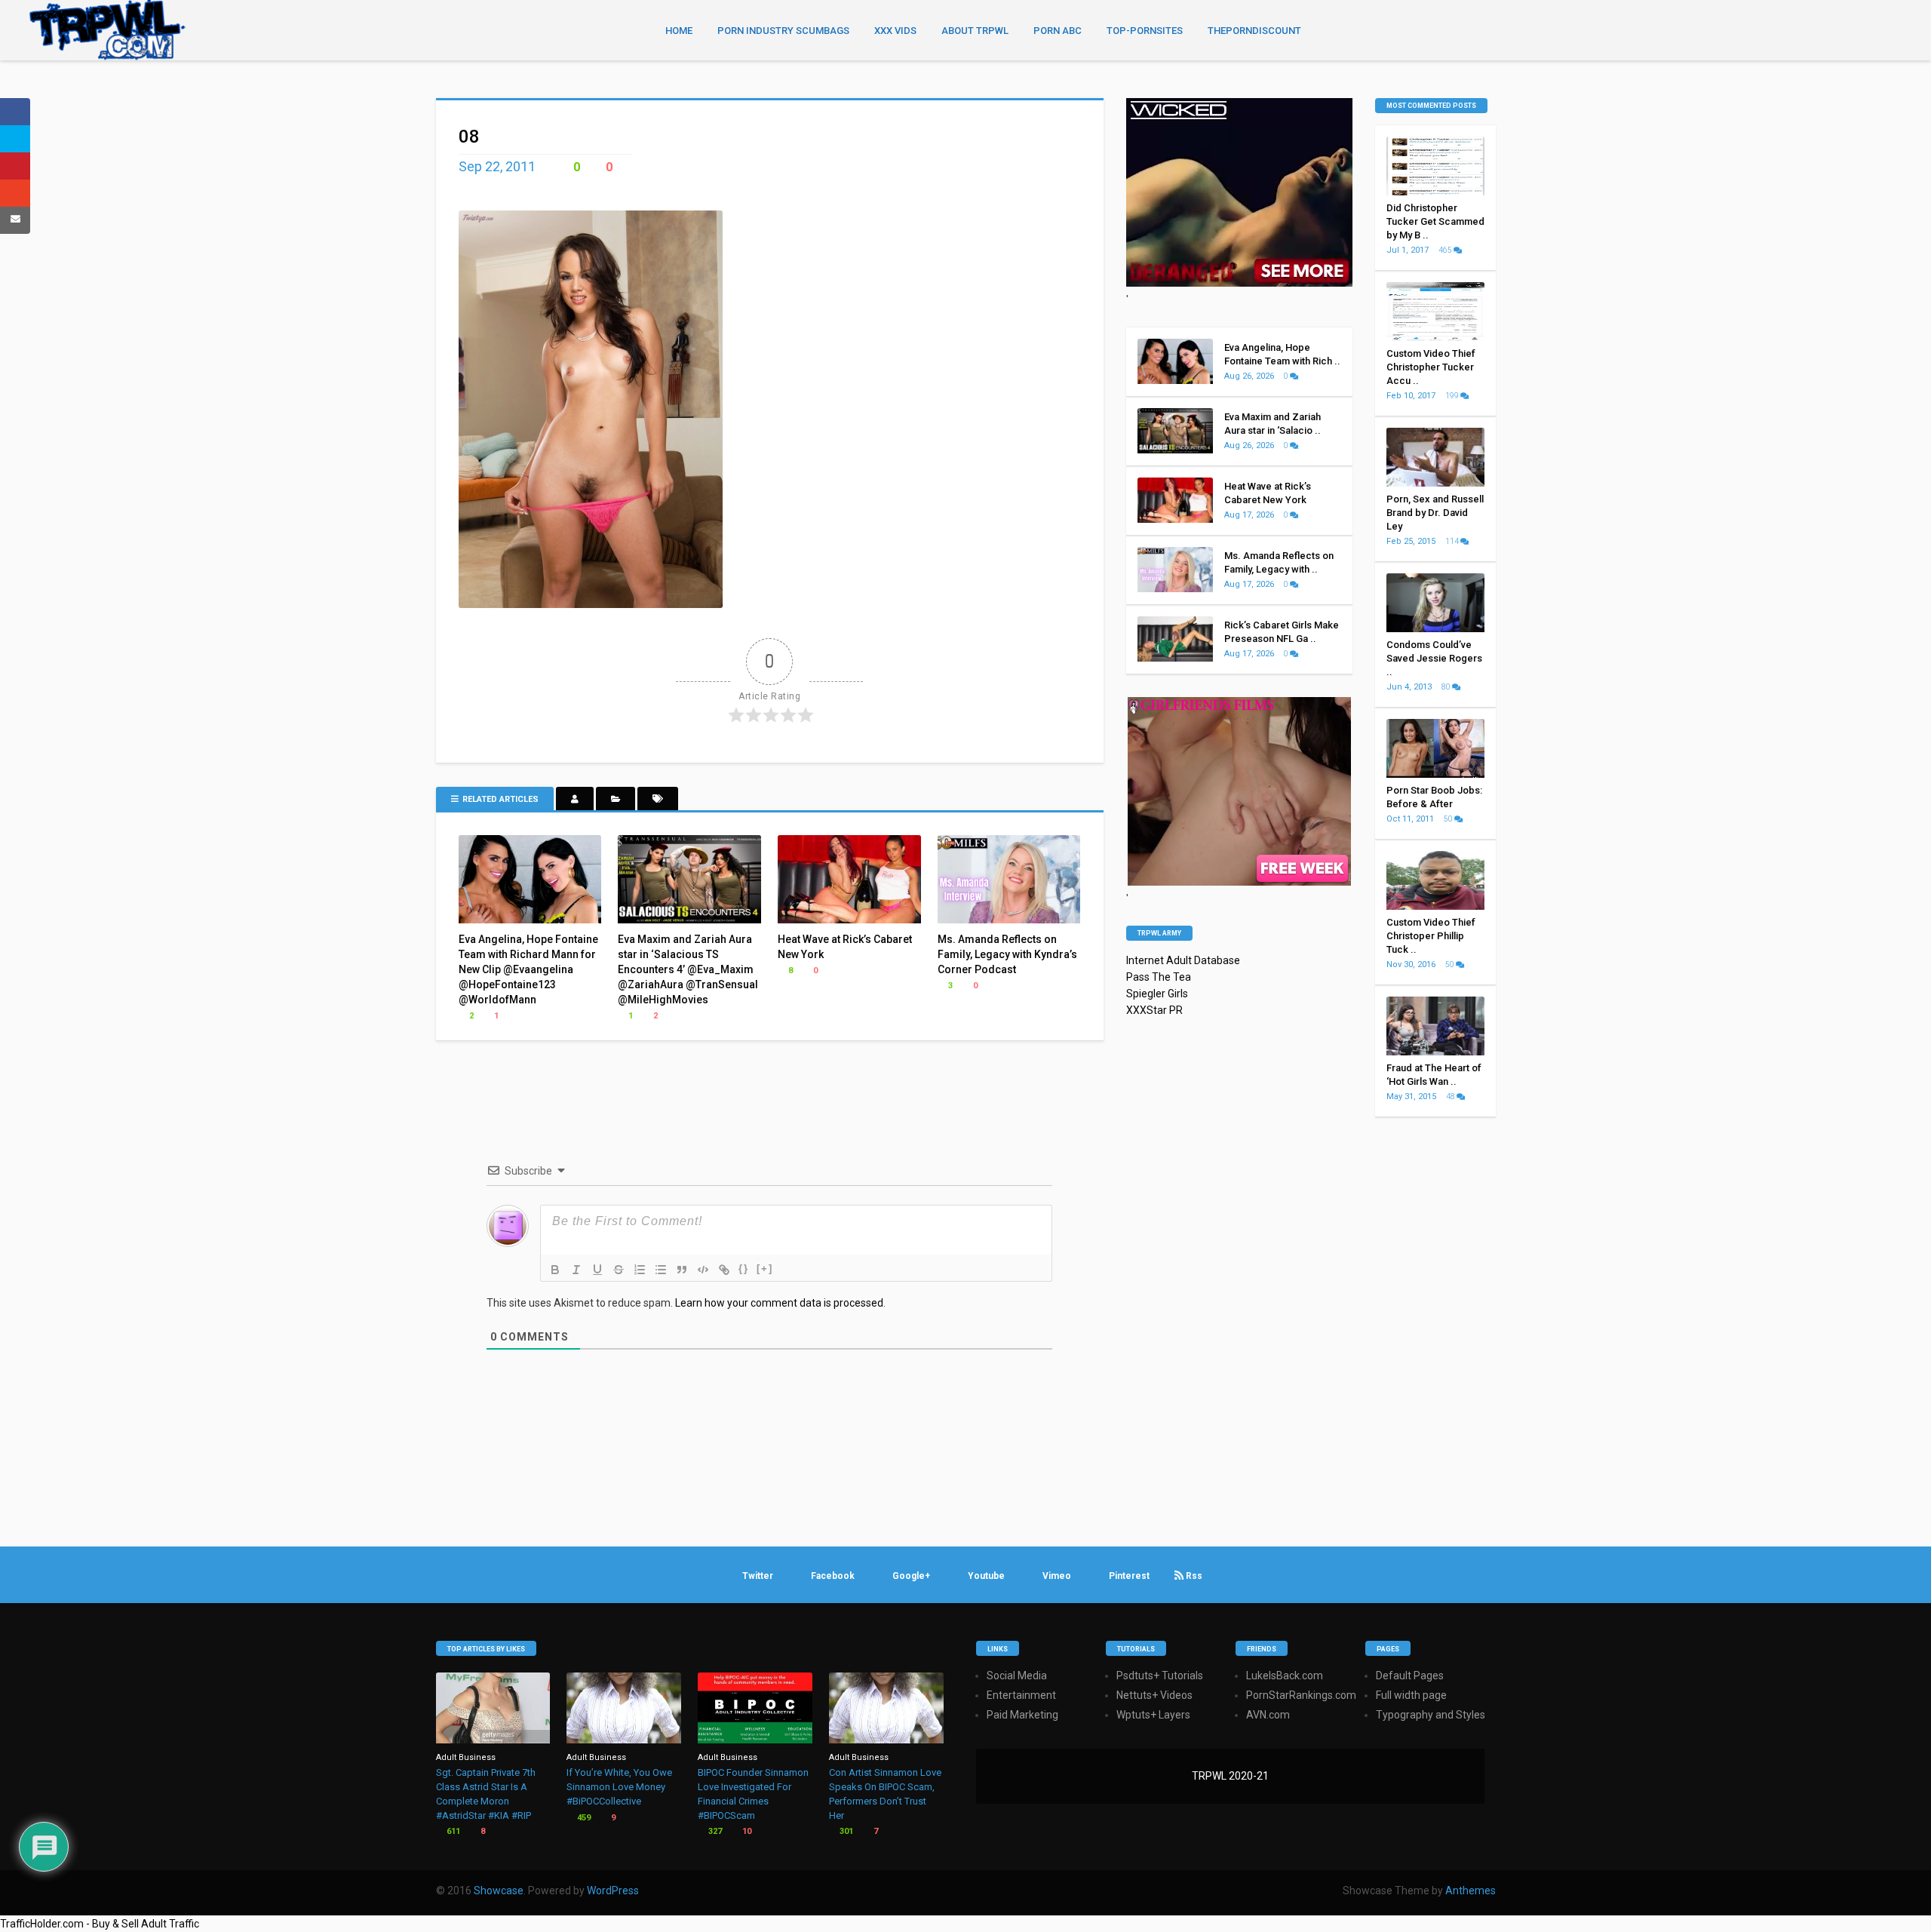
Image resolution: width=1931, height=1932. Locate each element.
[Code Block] (703, 1270)
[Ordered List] (640, 1270)
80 (1447, 687)
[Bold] (555, 1270)
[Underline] (597, 1270)
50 (1449, 819)
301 (845, 1831)
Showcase (499, 1891)
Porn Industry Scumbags (783, 31)
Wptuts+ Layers (1153, 1715)
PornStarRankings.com (1301, 1695)
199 (1453, 396)
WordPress (613, 1891)
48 (1451, 1097)
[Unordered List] (661, 1270)
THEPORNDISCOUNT (1254, 31)
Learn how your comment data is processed (779, 1303)
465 (1446, 250)
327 (714, 1831)
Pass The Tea (1159, 977)
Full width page (1411, 1695)
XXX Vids (895, 31)
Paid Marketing (1022, 1715)
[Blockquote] (682, 1270)
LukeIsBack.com (1285, 1676)
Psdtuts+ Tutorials (1160, 1676)
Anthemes (1471, 1891)
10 (746, 1831)
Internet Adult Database (1183, 960)
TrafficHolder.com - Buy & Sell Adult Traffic (100, 1924)
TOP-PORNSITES (1145, 31)
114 (1453, 541)
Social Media (1017, 1676)
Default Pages (1410, 1676)
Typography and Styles (1431, 1715)
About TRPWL (975, 31)
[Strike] (619, 1270)
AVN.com (1268, 1715)
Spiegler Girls (1157, 994)
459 (583, 1818)
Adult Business (466, 1757)
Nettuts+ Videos (1154, 1695)
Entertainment (1021, 1695)
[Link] (724, 1270)
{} (744, 1269)
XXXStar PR (1154, 1010)
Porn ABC (1058, 31)
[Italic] (576, 1270)
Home (679, 31)
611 (452, 1831)
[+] (765, 1269)
